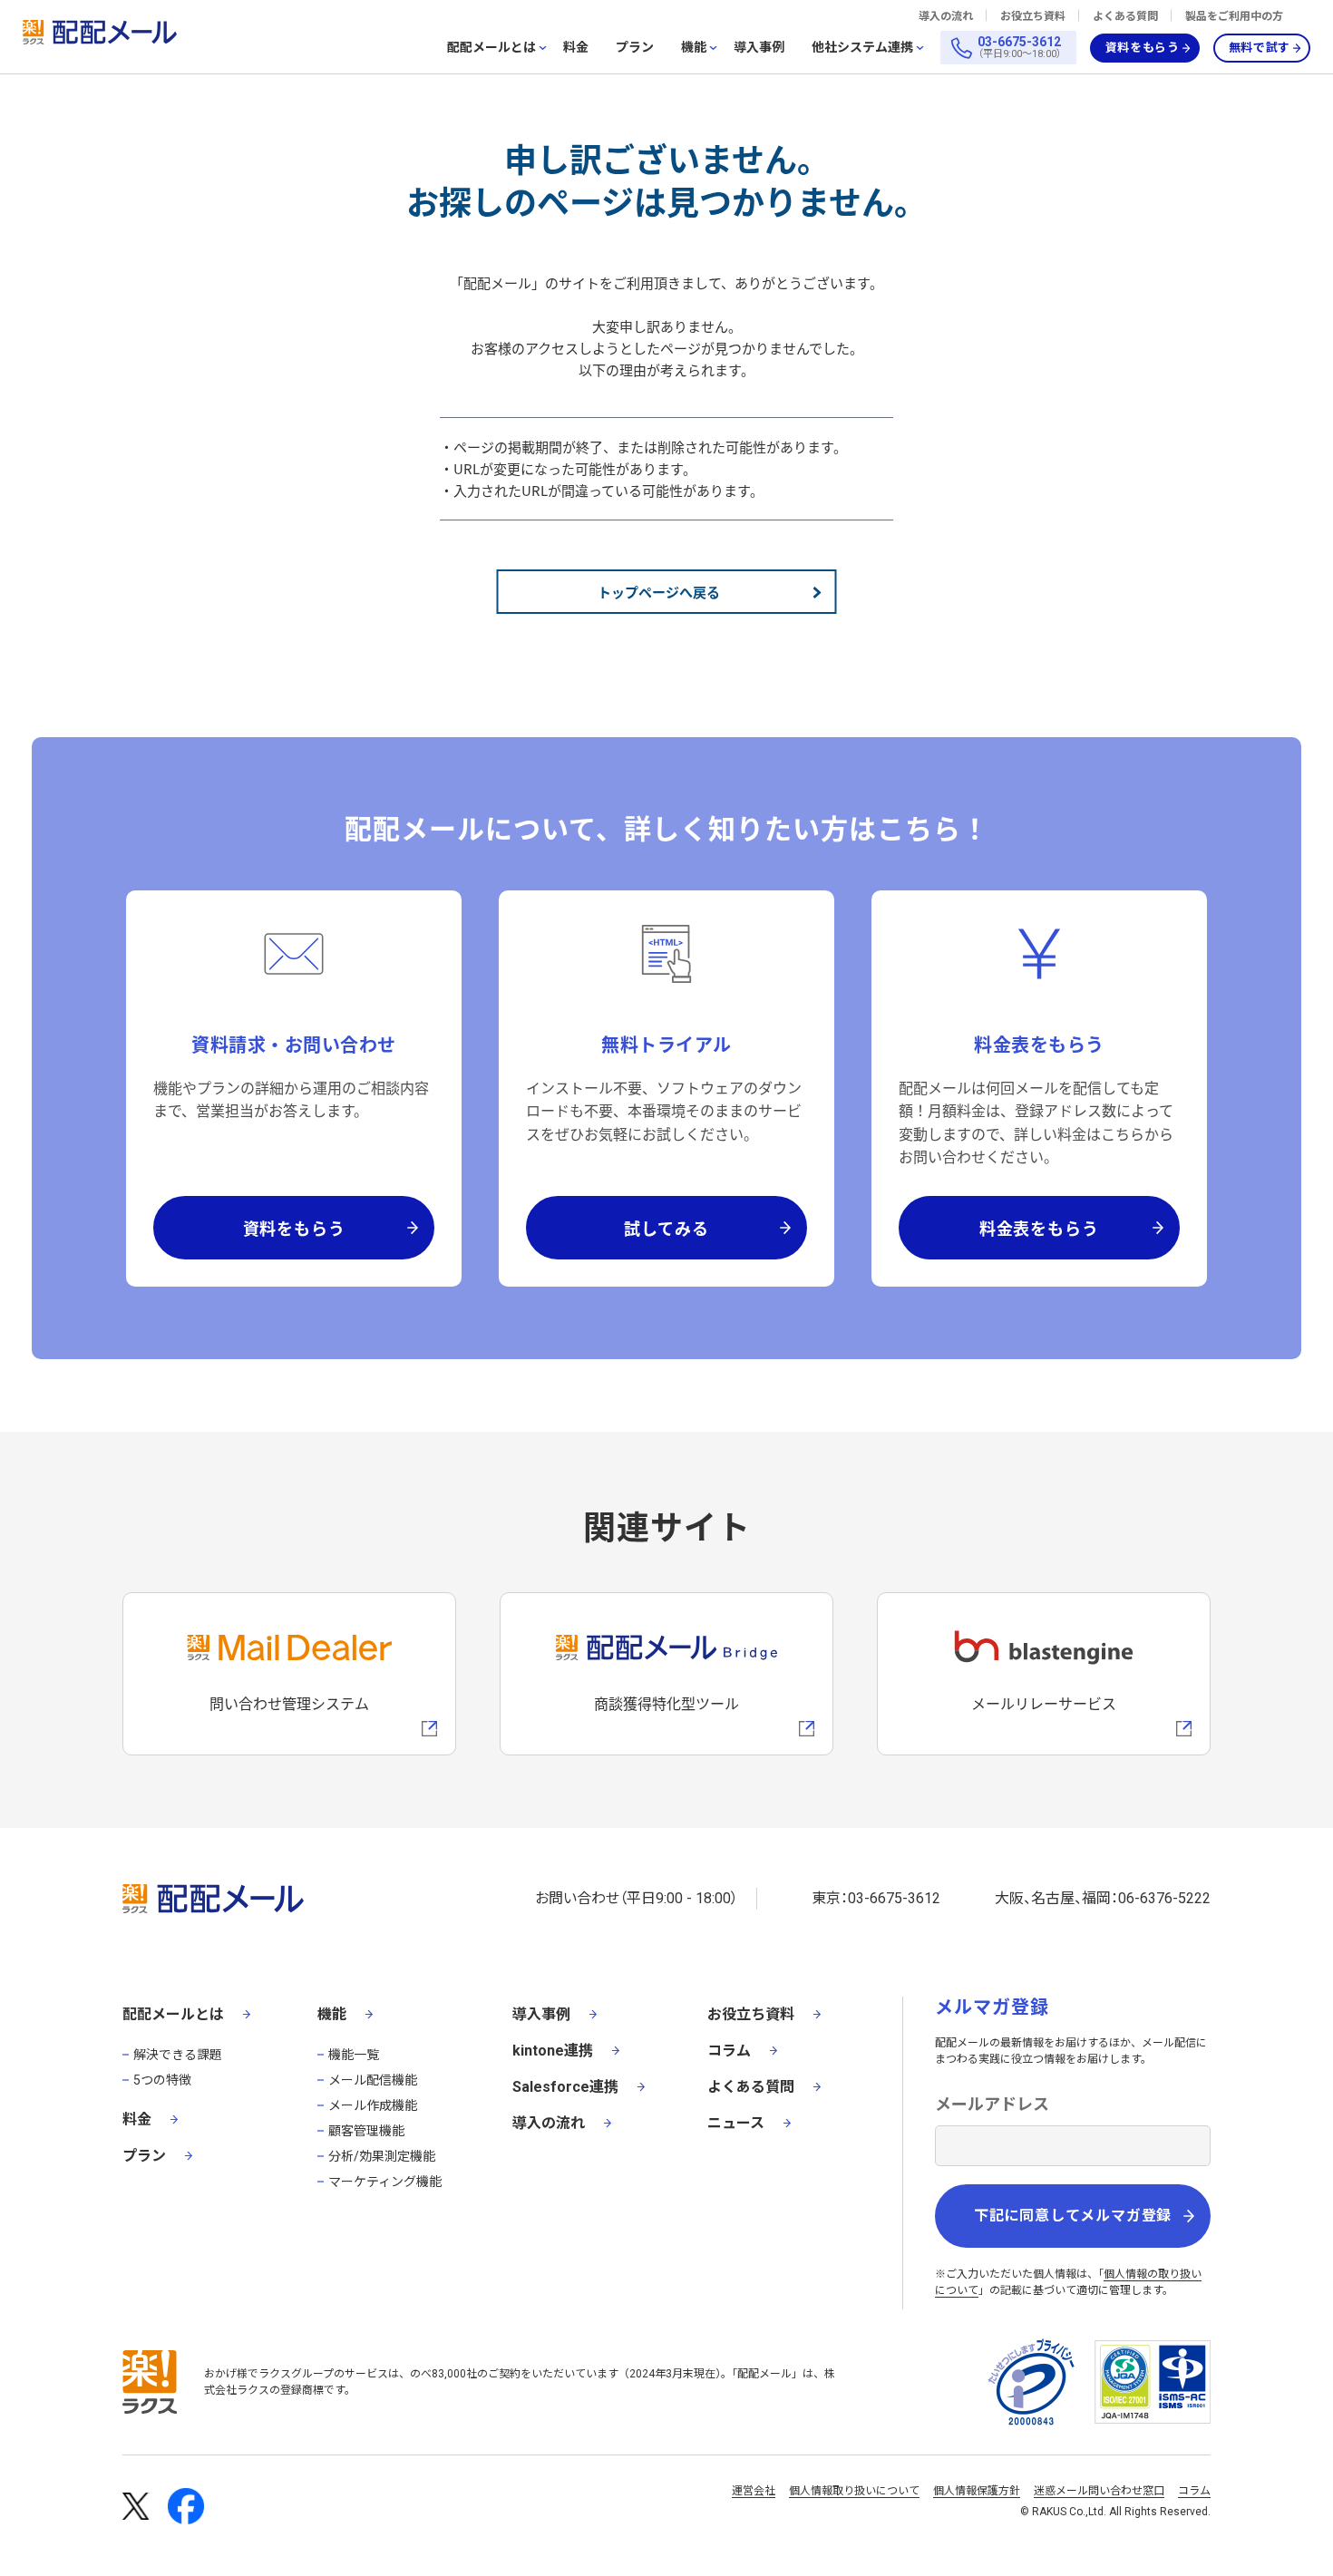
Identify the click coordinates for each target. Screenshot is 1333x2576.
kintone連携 (553, 2051)
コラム (729, 2051)
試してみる (666, 1228)
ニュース (736, 2123)
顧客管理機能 (366, 2131)
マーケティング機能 (385, 2182)
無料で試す (1260, 48)
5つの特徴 (162, 2080)
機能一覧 (354, 2055)
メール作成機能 (373, 2105)
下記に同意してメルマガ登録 (1073, 2216)
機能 (694, 48)
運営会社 (754, 2491)
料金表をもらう (1039, 1228)
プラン (635, 47)
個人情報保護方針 (977, 2491)
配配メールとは (491, 48)
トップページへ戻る (659, 592)
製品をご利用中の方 (1234, 16)
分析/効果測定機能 (382, 2156)
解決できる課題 (178, 2055)
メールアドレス (992, 2104)
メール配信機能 (373, 2080)
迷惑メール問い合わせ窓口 (1099, 2491)
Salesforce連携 (565, 2087)
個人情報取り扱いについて (854, 2491)
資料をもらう (1143, 48)
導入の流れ (946, 16)
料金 (576, 47)
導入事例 (759, 47)
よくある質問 (1125, 16)
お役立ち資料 (1033, 16)
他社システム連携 (862, 48)
